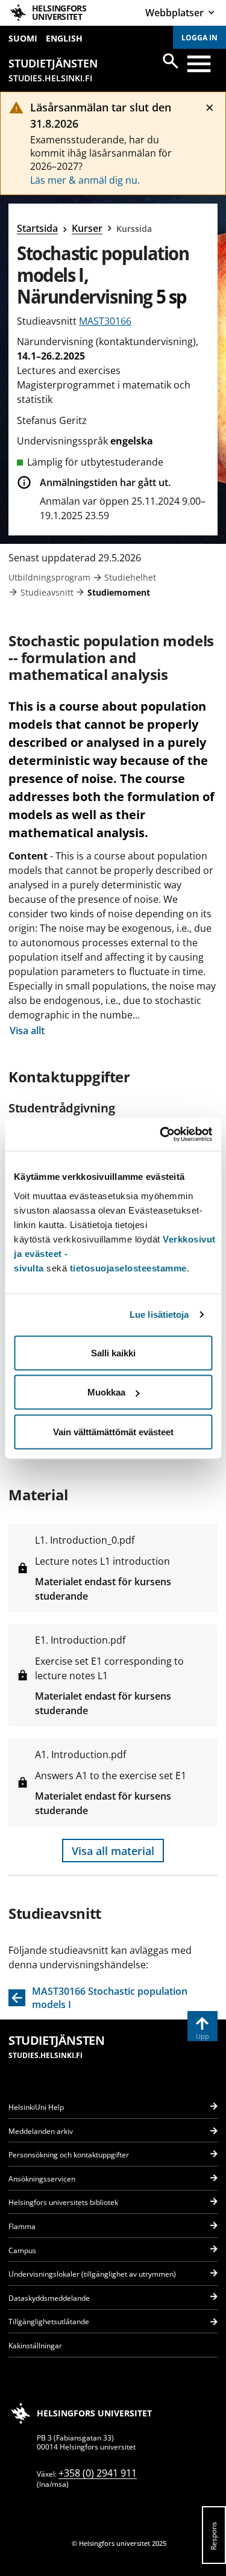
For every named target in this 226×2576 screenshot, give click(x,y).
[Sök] (171, 61)
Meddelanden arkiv (41, 2131)
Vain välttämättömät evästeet (113, 1431)
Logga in (199, 38)
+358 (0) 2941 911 (98, 2473)
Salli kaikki (113, 1352)
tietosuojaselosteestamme (128, 1268)
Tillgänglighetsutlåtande (49, 2322)
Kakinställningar (35, 2346)
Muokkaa (106, 1392)
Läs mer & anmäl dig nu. (85, 180)
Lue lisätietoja (159, 1315)
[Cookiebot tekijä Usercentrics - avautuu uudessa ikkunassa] (161, 1134)
